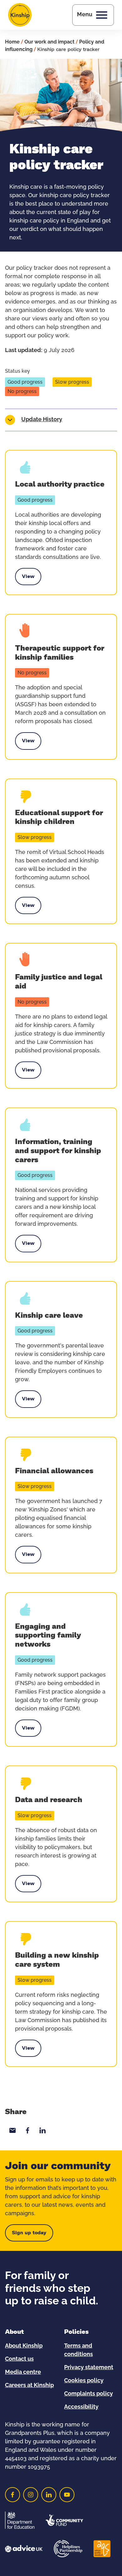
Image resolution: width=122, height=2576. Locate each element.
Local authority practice (60, 484)
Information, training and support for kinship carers (58, 1151)
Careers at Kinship (29, 2385)
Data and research (49, 1800)
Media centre (23, 2372)
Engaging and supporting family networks (48, 1636)
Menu (85, 15)
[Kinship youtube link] (67, 2495)
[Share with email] (13, 2130)
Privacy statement (89, 2368)
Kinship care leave (49, 1316)
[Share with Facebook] (28, 2130)
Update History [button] (42, 420)
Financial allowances (54, 1471)
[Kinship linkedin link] (49, 2495)
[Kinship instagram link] (31, 2495)
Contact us (19, 2359)
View (28, 578)
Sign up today (29, 2233)
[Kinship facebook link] (13, 2495)
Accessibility (81, 2407)
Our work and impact (49, 42)
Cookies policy (84, 2381)
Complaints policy (89, 2394)
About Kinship (24, 2346)
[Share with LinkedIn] (43, 2130)
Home (12, 42)
